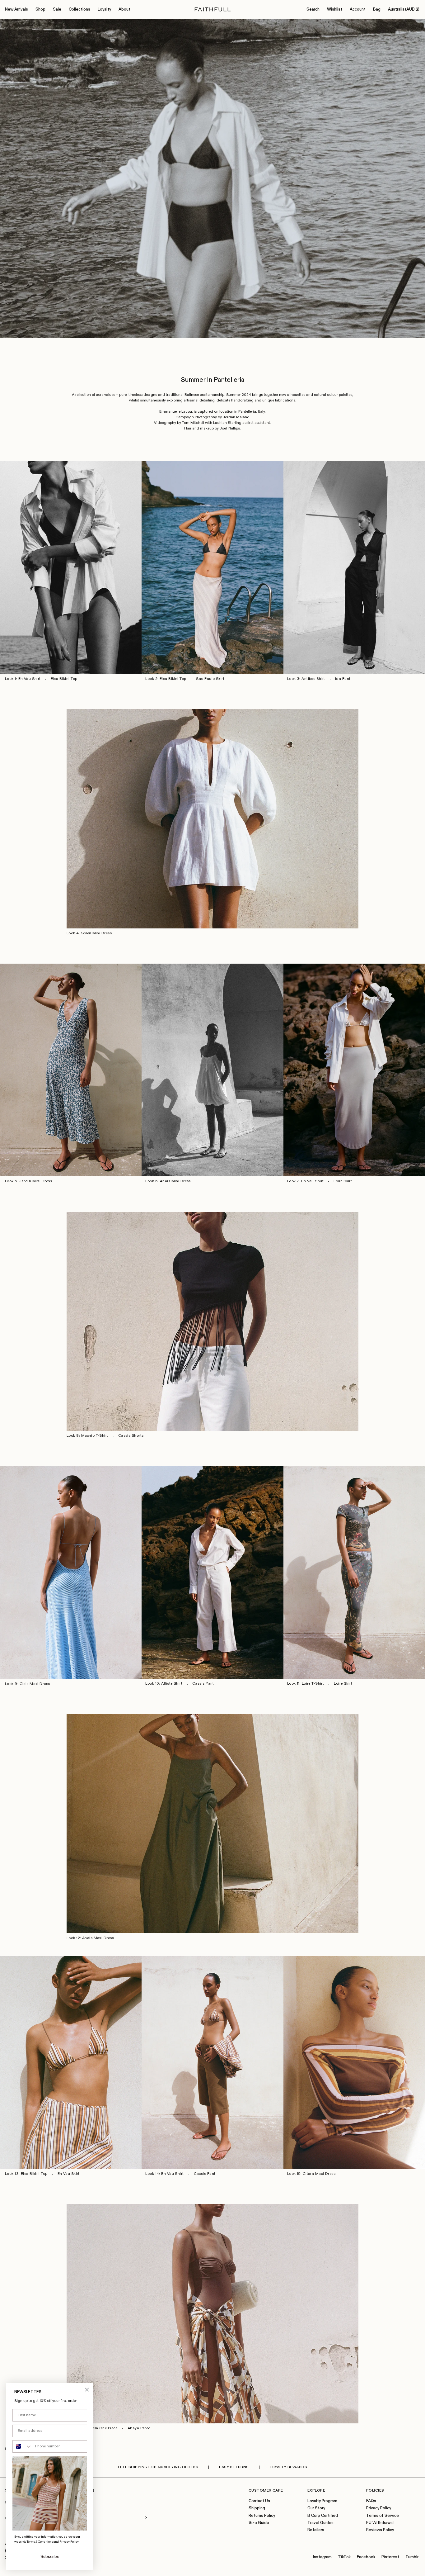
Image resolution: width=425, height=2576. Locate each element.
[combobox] (22, 2446)
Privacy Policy (379, 2508)
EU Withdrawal (380, 2523)
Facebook (366, 2557)
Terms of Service (383, 2516)
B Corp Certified (323, 2516)
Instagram (322, 2557)
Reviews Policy (380, 2530)
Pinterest (390, 2557)
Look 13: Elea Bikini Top (26, 2174)
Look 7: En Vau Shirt (306, 1181)
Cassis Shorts (131, 1436)
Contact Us (259, 2501)
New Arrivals (16, 9)
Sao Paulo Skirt (210, 679)
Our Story (316, 2508)
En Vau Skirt (69, 2174)
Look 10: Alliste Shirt (164, 1684)
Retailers (316, 2530)
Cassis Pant (203, 1684)
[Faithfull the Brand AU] (213, 9)
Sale (57, 9)
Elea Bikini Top (64, 679)
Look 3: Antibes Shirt (306, 679)
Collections (79, 9)
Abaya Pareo (139, 2428)
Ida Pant (343, 679)
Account (358, 9)
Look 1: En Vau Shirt (23, 679)
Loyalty (104, 9)
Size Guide (259, 2523)
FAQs (371, 2501)
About (124, 9)
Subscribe (50, 2557)
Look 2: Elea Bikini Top (166, 679)
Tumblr (412, 2557)
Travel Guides (320, 2523)
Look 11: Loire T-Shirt (306, 1684)
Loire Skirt (343, 1181)
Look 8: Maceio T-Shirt (87, 1436)
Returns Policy (262, 2516)
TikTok (344, 2557)
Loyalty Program (322, 2501)
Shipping (257, 2508)
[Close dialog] (87, 2390)
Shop (40, 9)
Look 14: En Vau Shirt (164, 2174)
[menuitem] (16, 10)
